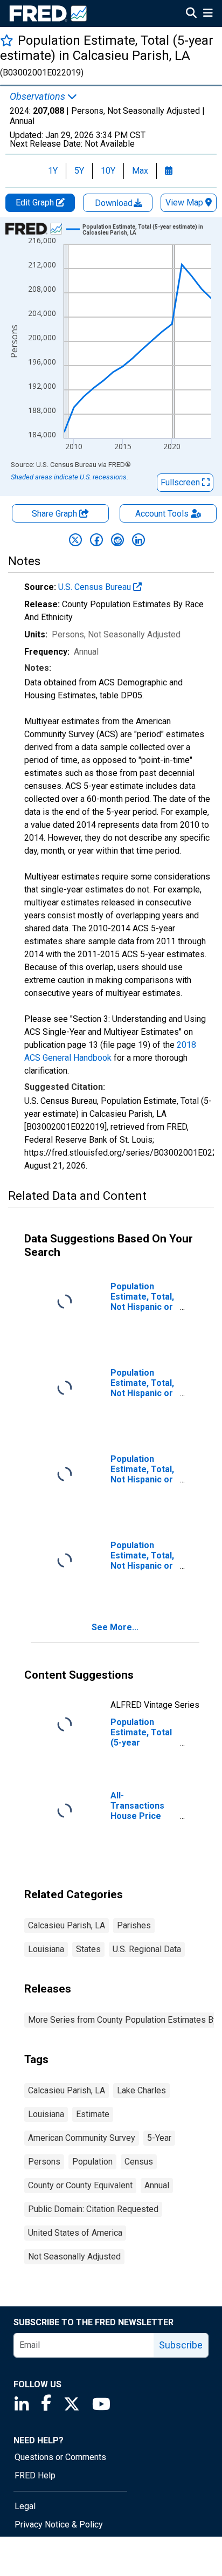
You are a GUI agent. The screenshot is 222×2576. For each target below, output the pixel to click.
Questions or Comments (60, 2457)
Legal (25, 2506)
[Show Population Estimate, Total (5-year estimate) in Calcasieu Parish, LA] (150, 230)
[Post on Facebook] (96, 540)
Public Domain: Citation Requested (93, 2209)
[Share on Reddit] (117, 540)
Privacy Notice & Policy (59, 2525)
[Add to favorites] (7, 40)
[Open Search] (191, 14)
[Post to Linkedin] (138, 540)
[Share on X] (75, 540)
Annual (157, 2185)
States (88, 1949)
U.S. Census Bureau (96, 587)
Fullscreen (181, 482)
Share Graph (55, 514)
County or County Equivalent (80, 2185)
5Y (79, 171)
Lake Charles (141, 2090)
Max (140, 171)
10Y (108, 171)
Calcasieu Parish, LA (67, 1925)
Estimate (93, 2114)
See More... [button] (115, 1627)
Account (162, 514)
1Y (53, 171)
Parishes (134, 1925)
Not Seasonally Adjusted (74, 2256)
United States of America (75, 2233)
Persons (44, 2162)
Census (139, 2162)
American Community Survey (82, 2138)
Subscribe (181, 2345)
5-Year (159, 2138)
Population (92, 2162)
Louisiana (46, 1949)
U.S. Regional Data (147, 1949)
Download (115, 203)
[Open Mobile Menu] (208, 14)
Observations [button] (39, 97)
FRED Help (35, 2475)
